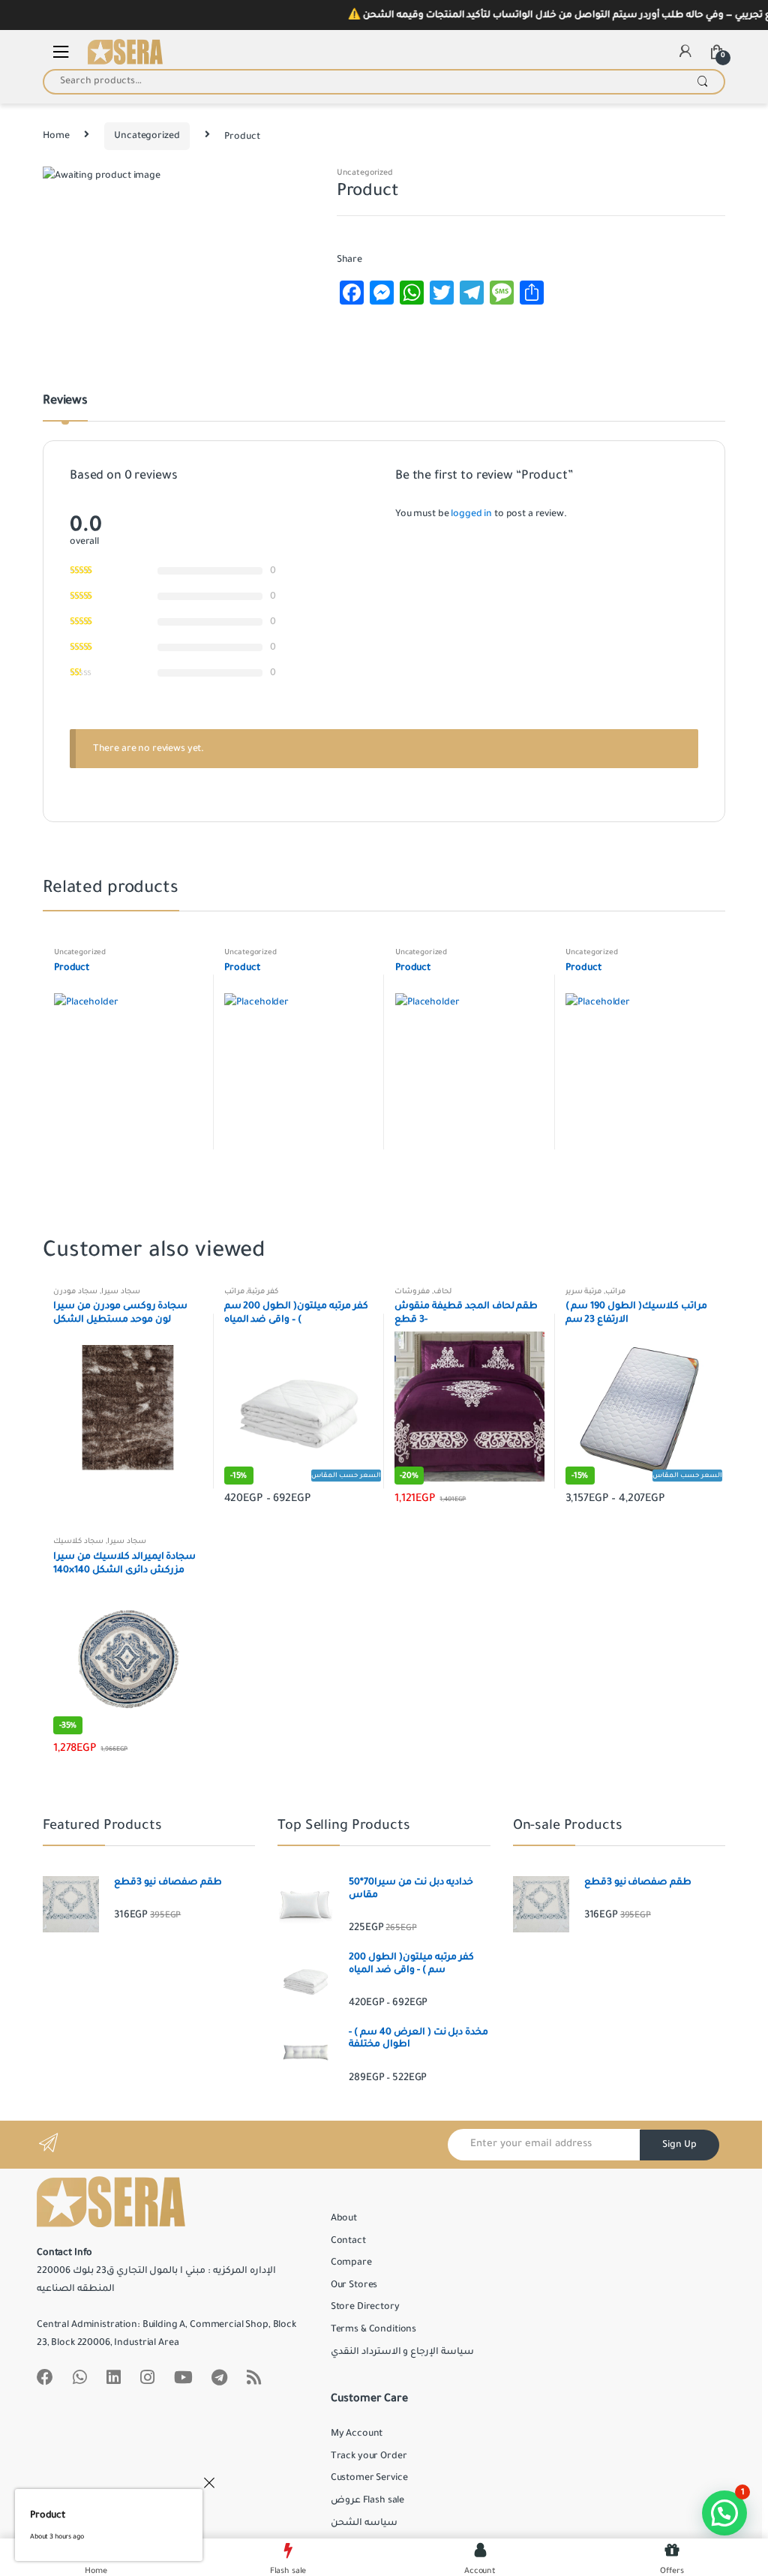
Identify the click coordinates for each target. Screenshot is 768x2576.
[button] (724, 2513)
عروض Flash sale (367, 2500)
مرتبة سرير (584, 1291)
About (344, 2218)
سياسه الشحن (364, 2523)
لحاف (442, 1291)
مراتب (234, 1291)
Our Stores (354, 2285)
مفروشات (412, 1291)
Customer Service (369, 2478)
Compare (351, 2262)
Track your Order (369, 2456)
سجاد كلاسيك (78, 1541)
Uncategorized (147, 136)
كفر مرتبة (263, 1291)
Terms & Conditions (373, 2329)
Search (702, 82)
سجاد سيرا (121, 1291)
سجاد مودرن (75, 1291)
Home (56, 136)
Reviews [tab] (65, 401)
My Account (357, 2433)
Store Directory (365, 2307)
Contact (348, 2241)
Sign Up (679, 2145)
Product (48, 2515)
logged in (471, 514)
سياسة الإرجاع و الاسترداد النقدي (402, 2352)
